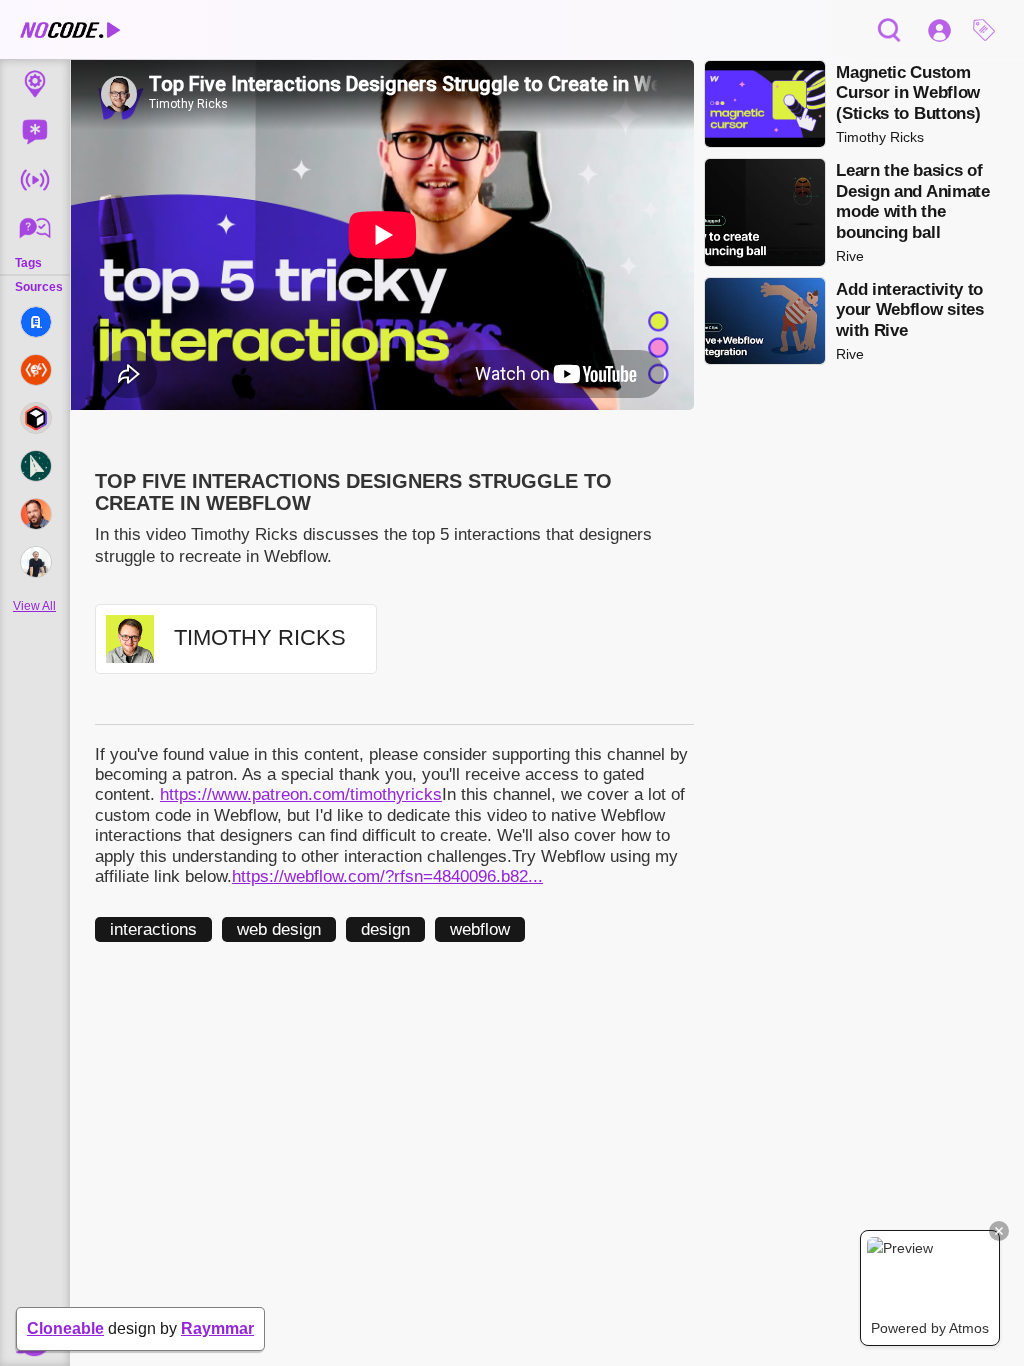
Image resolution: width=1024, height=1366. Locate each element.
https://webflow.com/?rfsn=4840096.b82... (387, 876)
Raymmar (217, 1328)
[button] (989, 30)
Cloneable (65, 1328)
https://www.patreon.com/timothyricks (301, 794)
